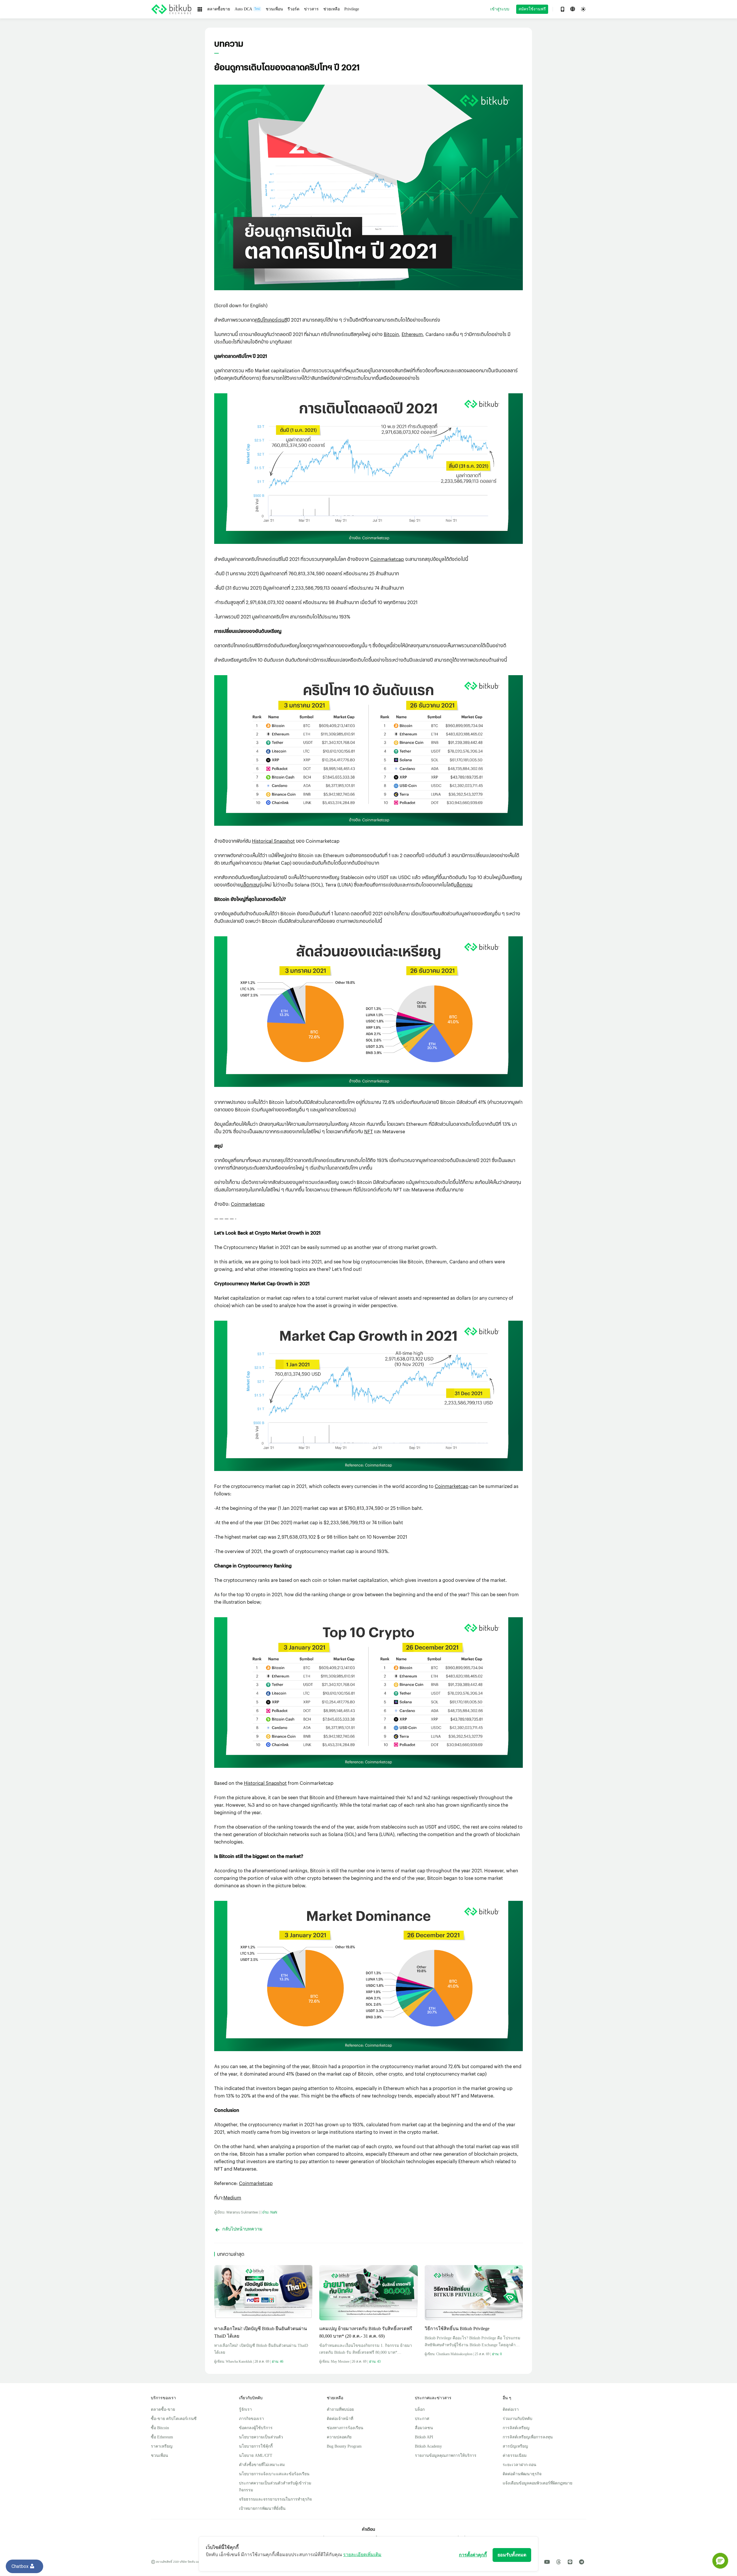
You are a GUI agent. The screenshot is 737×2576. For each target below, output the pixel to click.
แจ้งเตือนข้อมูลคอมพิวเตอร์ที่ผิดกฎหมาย (537, 2483)
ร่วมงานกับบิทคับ (517, 2419)
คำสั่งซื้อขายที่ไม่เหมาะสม (262, 2465)
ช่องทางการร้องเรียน (345, 2428)
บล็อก (420, 2409)
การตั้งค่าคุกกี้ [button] (473, 2555)
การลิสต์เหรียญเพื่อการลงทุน (528, 2437)
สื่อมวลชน (424, 2428)
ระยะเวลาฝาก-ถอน (519, 2465)
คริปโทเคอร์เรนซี (271, 320)
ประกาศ (422, 2419)
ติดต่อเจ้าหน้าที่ (340, 2419)
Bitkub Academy (428, 2446)
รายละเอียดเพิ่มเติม (362, 2555)
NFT (368, 1131)
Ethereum (412, 334)
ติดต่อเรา (511, 2409)
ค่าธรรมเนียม (515, 2456)
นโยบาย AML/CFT (256, 2456)
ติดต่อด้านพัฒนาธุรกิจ (522, 2474)
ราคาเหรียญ (162, 2446)
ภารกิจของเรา (251, 2419)
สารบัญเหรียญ (515, 2446)
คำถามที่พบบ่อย (340, 2409)
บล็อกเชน (250, 885)
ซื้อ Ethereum (162, 2437)
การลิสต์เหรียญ (516, 2428)
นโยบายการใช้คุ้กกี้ (256, 2446)
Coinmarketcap (387, 559)
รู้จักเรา (245, 2409)
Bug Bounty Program (344, 2446)
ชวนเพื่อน (159, 2456)
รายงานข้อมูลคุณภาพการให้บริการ (446, 2456)
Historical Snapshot (273, 841)
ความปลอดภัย (339, 2437)
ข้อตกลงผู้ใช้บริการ (256, 2428)
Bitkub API (424, 2437)
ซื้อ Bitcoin (160, 2428)
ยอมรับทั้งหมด (512, 2555)
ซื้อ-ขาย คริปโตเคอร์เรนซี (174, 2419)
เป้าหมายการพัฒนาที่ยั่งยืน (262, 2508)
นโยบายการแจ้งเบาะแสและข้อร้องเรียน (274, 2474)
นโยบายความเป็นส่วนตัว (261, 2437)
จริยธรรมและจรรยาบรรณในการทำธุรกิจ (275, 2499)
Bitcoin (391, 334)
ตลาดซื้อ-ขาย (163, 2409)
